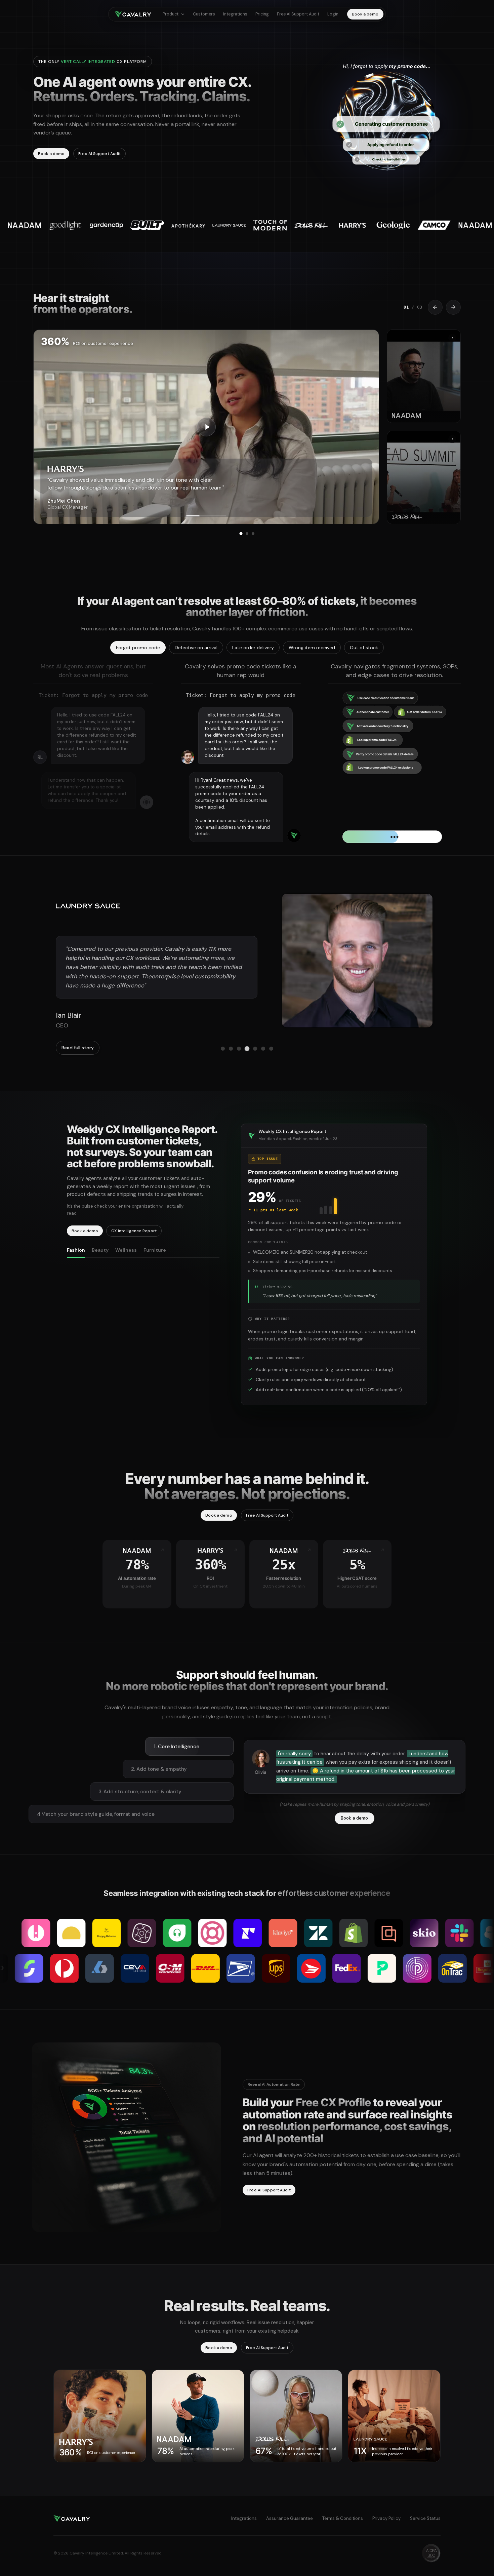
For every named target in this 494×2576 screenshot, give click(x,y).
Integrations (235, 14)
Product (171, 14)
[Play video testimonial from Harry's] (206, 427)
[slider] (206, 516)
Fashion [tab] (76, 1272)
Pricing (262, 14)
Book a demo (365, 14)
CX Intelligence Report (134, 1253)
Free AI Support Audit (298, 14)
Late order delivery (253, 648)
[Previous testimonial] (435, 307)
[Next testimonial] (453, 307)
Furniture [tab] (155, 1272)
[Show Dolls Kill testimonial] (424, 478)
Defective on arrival (196, 648)
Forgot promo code (138, 648)
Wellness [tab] (126, 1272)
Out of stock (364, 648)
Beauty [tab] (100, 1272)
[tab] (241, 533)
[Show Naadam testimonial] (424, 376)
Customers (204, 14)
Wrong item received (312, 648)
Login (333, 14)
